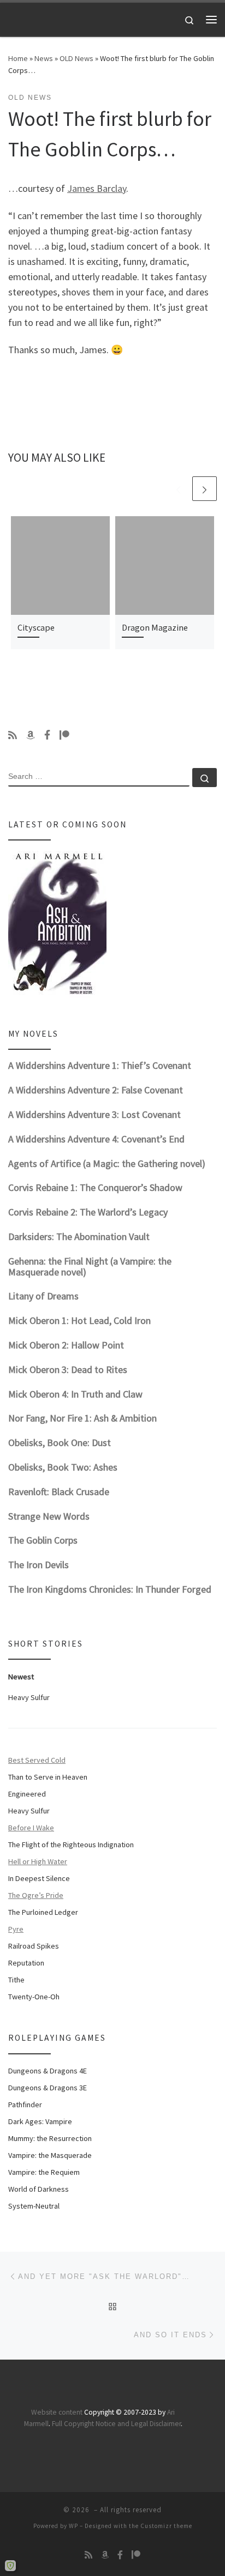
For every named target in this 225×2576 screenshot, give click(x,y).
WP (73, 2526)
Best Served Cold (37, 1760)
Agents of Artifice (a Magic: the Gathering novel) (107, 1163)
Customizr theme (166, 2526)
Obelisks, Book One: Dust (60, 1443)
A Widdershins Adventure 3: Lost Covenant (94, 1114)
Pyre (16, 1929)
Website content (57, 2412)
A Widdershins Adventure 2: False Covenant (96, 1090)
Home (18, 58)
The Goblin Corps (43, 1540)
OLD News (76, 58)
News (44, 58)
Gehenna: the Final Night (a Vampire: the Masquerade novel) (90, 1266)
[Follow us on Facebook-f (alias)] (47, 735)
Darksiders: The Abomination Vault (79, 1236)
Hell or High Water (38, 1861)
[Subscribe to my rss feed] (13, 735)
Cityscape (36, 627)
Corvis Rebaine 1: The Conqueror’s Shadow (95, 1187)
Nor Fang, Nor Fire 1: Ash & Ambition (82, 1418)
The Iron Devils (39, 1565)
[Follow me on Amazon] (31, 735)
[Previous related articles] (178, 489)
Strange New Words (49, 1516)
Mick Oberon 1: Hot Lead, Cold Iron (79, 1320)
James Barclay (97, 188)
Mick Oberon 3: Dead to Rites (68, 1369)
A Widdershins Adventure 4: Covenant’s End (96, 1139)
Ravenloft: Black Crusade (59, 1492)
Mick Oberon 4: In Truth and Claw (75, 1394)
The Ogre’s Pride (36, 1895)
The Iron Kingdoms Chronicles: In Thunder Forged (110, 1589)
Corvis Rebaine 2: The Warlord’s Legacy (88, 1212)
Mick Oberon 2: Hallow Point (66, 1345)
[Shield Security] (10, 2566)
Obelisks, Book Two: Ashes (63, 1467)
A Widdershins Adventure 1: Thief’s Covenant (100, 1065)
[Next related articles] (205, 489)
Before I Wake (31, 1828)
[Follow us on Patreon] (64, 735)
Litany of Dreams (43, 1296)
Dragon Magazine (155, 627)
